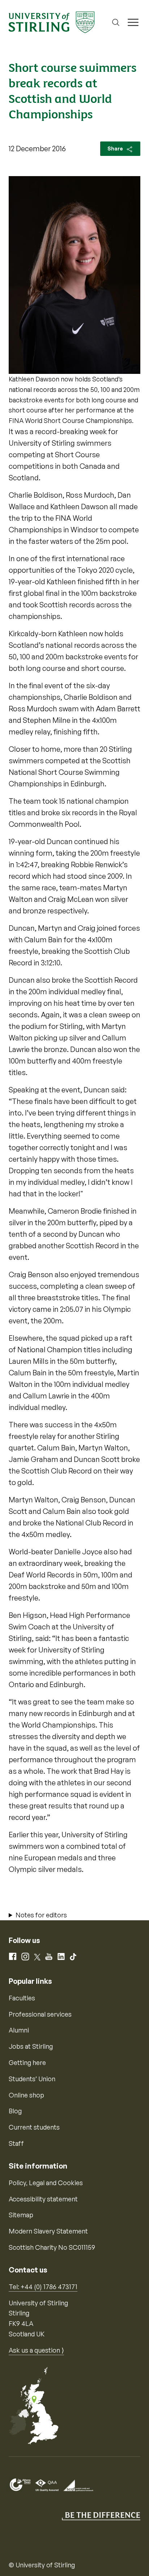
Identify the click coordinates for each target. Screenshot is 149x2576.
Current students (34, 2127)
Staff (16, 2143)
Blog (15, 2111)
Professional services (40, 2014)
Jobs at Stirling (31, 2046)
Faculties (22, 1998)
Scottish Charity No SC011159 (52, 2247)
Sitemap (21, 2215)
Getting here (27, 2062)
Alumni (19, 2030)
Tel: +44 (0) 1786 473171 (43, 2287)
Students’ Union (32, 2079)
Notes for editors (41, 1915)
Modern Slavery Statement (48, 2231)
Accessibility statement (43, 2199)
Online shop (26, 2095)
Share (116, 149)
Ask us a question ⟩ (36, 2350)
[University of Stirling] (52, 22)
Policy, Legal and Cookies (46, 2183)
